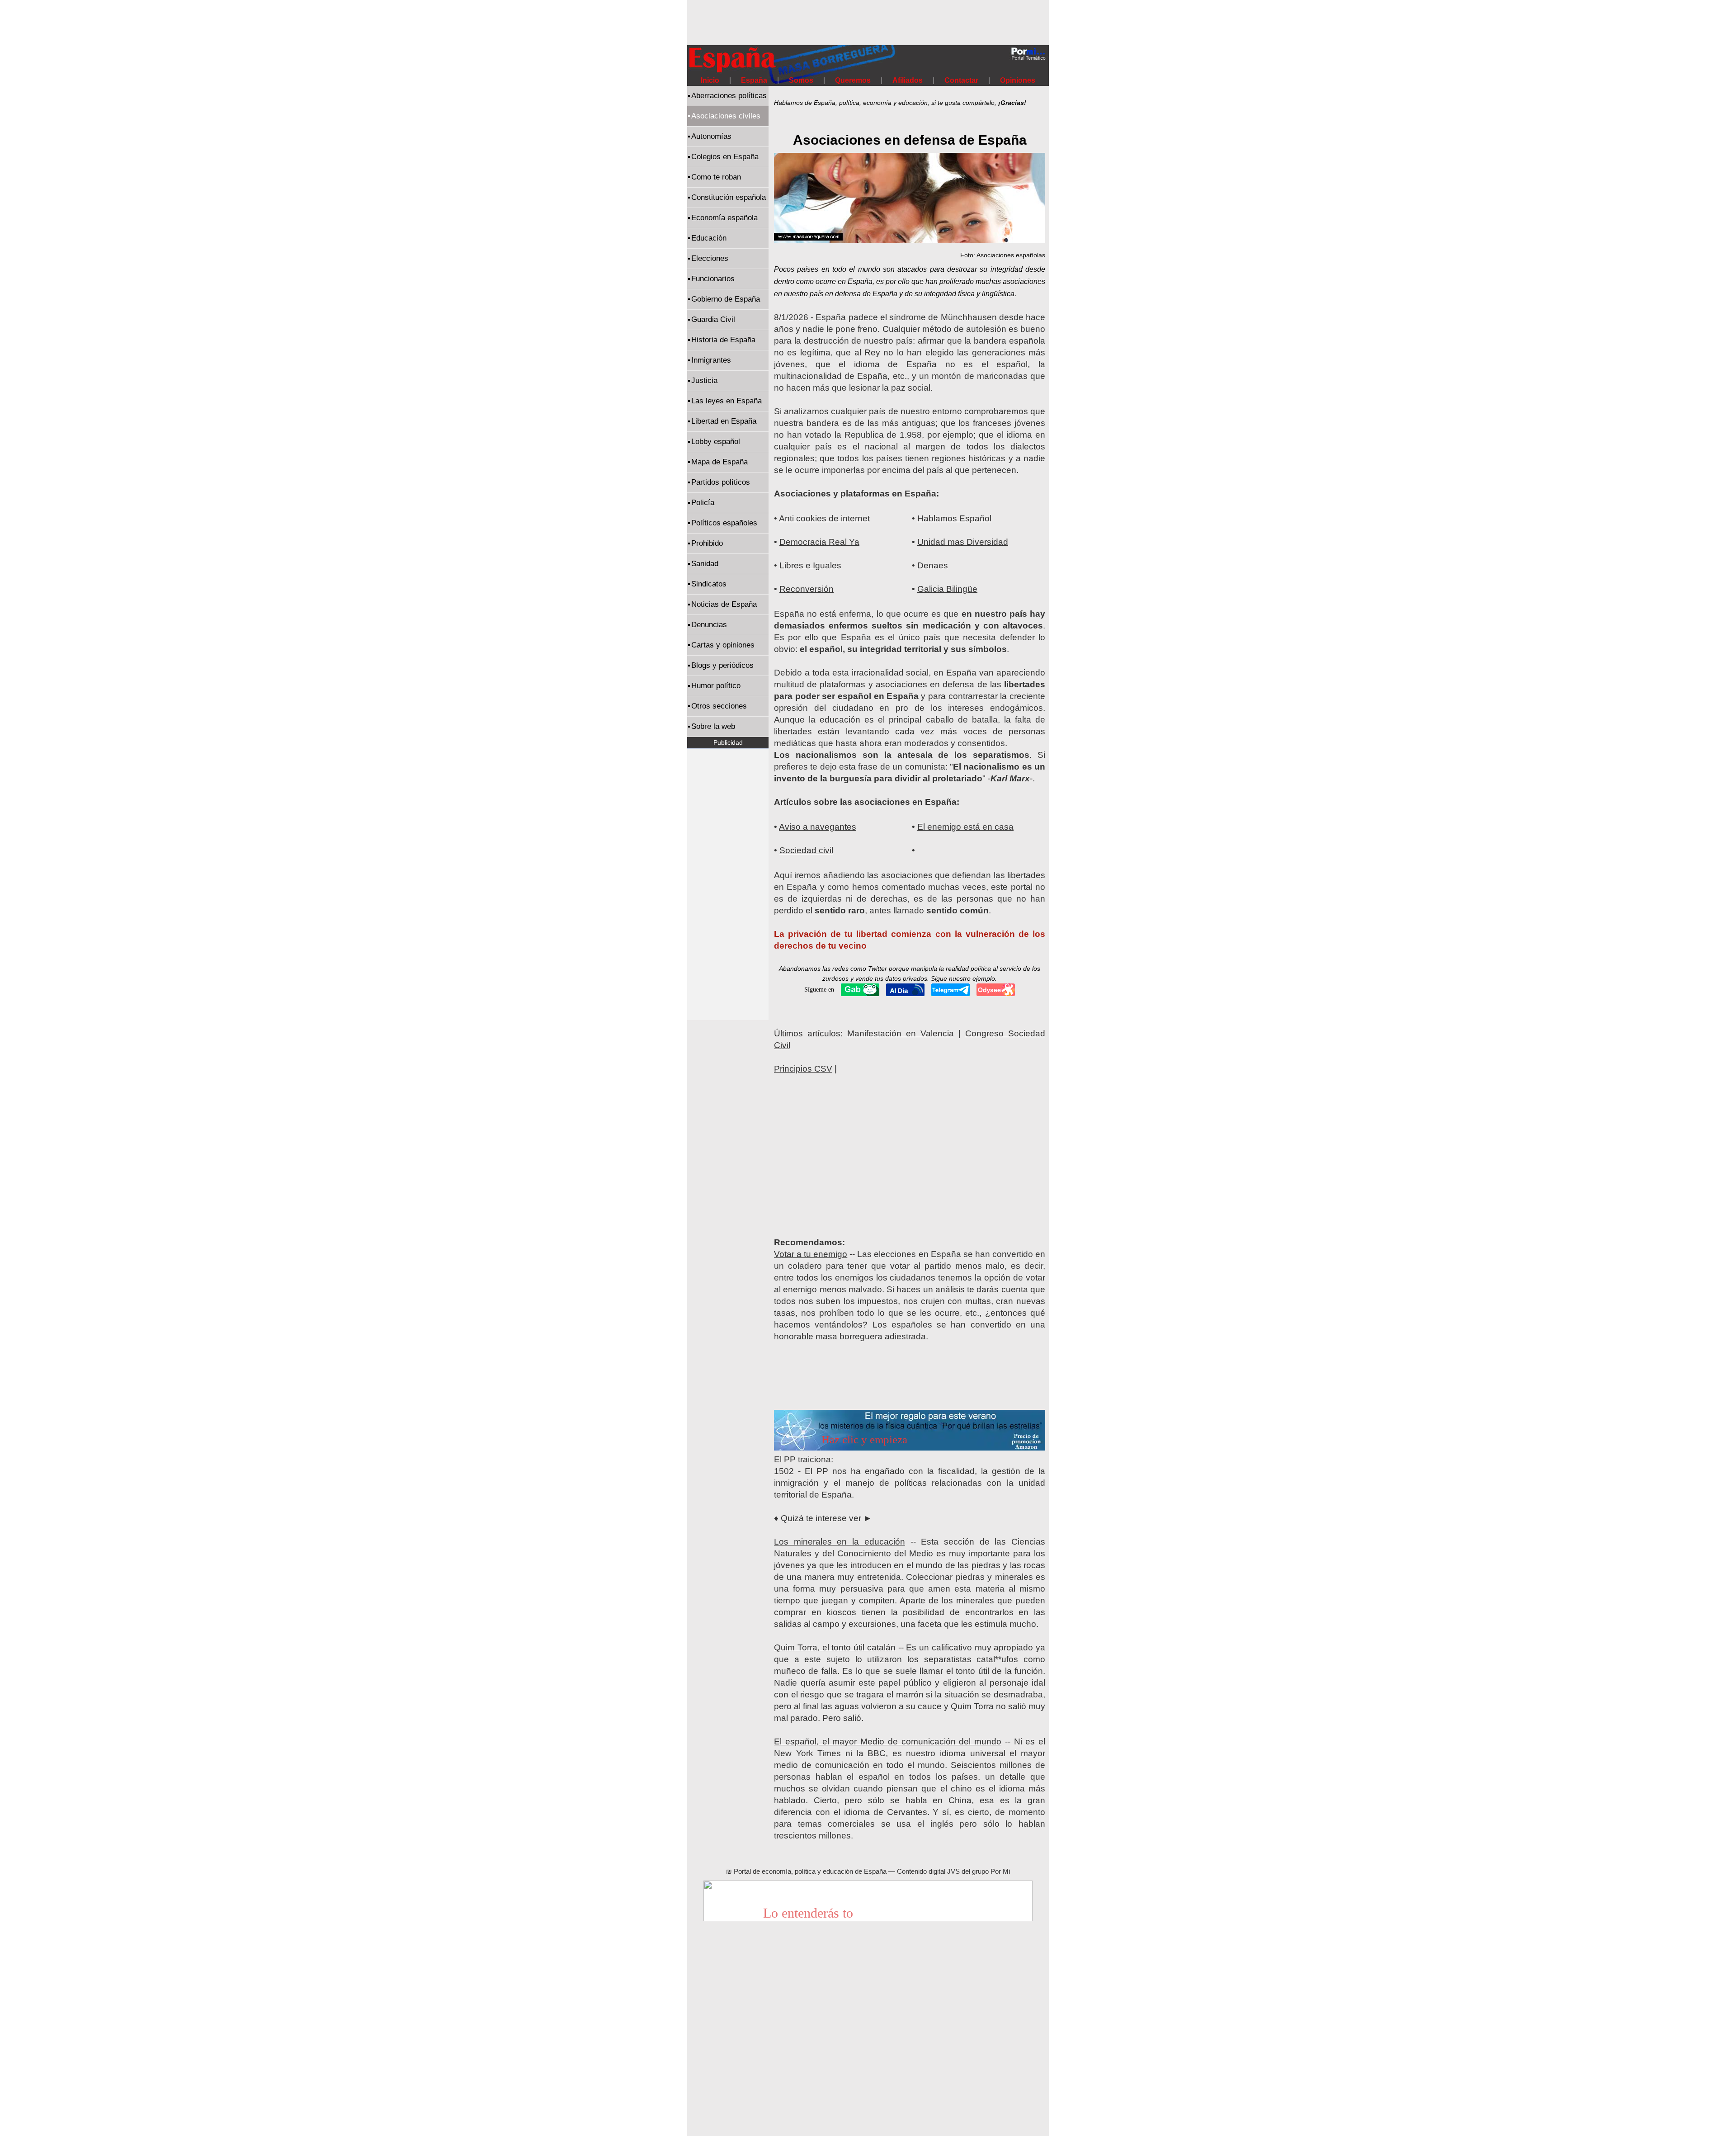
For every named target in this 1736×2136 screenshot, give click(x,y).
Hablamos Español (954, 518)
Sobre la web (713, 726)
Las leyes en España (726, 401)
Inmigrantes (711, 360)
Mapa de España (719, 462)
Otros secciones (719, 706)
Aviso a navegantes (818, 827)
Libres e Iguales (810, 565)
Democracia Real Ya (819, 542)
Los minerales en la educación (840, 1542)
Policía (703, 503)
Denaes (933, 565)
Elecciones (710, 258)
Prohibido (707, 543)
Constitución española (729, 197)
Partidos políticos (721, 482)
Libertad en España (724, 421)
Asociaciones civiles (726, 116)
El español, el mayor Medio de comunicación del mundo (888, 1741)
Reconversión (807, 589)
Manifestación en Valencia (901, 1033)
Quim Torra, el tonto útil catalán (835, 1647)
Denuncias (709, 625)
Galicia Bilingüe (947, 589)
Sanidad (705, 564)
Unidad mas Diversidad (963, 542)
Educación (709, 238)
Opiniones (1018, 80)
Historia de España (723, 340)
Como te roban (716, 177)
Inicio (710, 80)
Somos (801, 80)
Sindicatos (709, 584)
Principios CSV (803, 1069)
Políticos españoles (724, 523)
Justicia (704, 380)
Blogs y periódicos (722, 665)
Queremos (854, 80)
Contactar (961, 80)
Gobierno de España (726, 299)
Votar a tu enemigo (811, 1254)
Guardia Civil (713, 319)
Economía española (724, 218)
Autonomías (711, 136)
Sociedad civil (806, 850)
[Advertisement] (868, 20)
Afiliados (908, 80)
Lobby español (716, 442)
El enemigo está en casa (965, 827)
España (754, 80)
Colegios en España (725, 157)
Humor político (716, 686)
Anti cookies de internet (824, 518)
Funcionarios (713, 279)
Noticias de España (724, 604)
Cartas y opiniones (723, 645)
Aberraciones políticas (729, 96)
